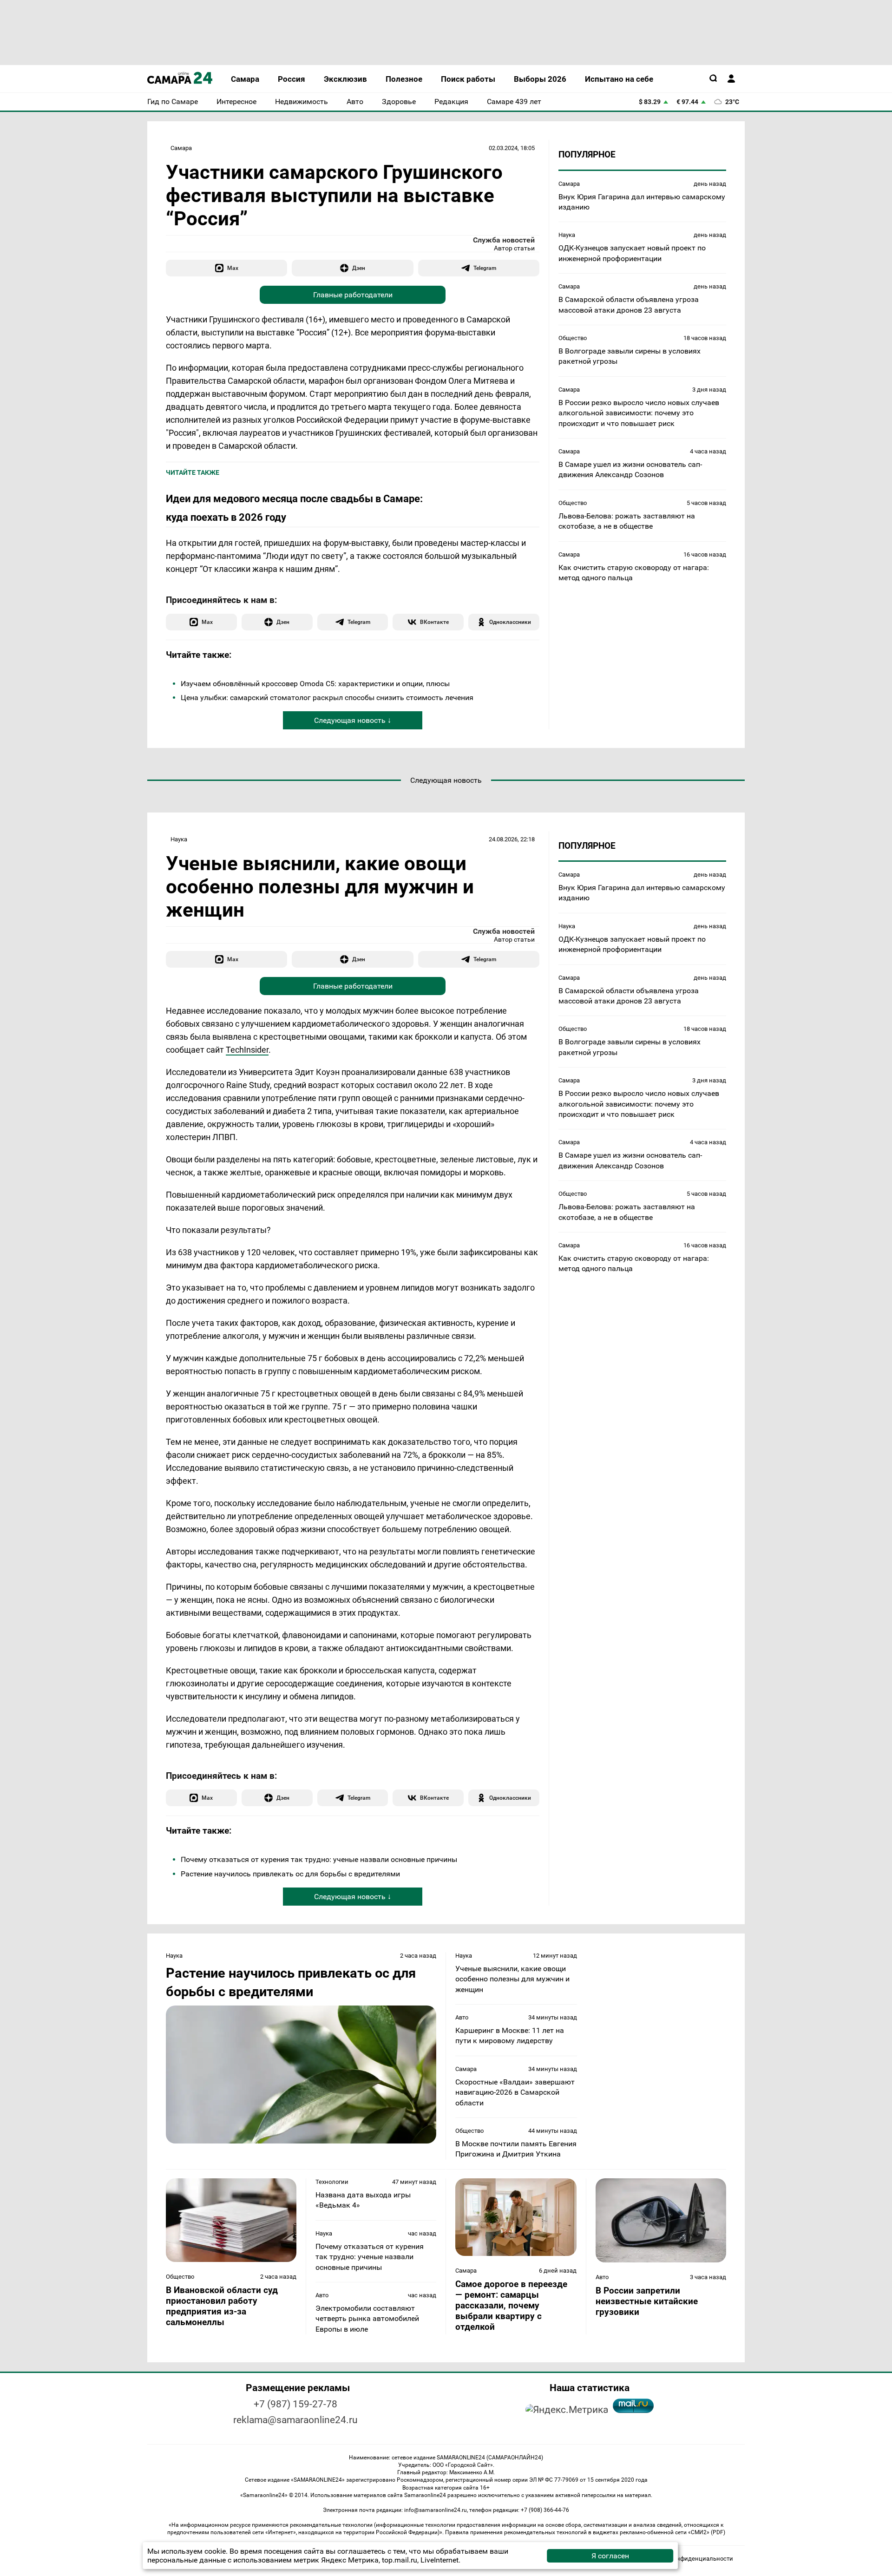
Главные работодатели (353, 295)
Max (233, 268)
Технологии (332, 2182)
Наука (567, 235)
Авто (462, 2017)
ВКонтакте (434, 622)
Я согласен (610, 2556)
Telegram (485, 268)
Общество (573, 338)
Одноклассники (510, 622)
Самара (181, 148)
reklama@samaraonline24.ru (295, 2420)
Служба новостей (504, 240)
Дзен (359, 268)
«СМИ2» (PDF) (707, 2532)
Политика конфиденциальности (687, 2559)
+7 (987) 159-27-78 (295, 2404)
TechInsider (247, 1050)
